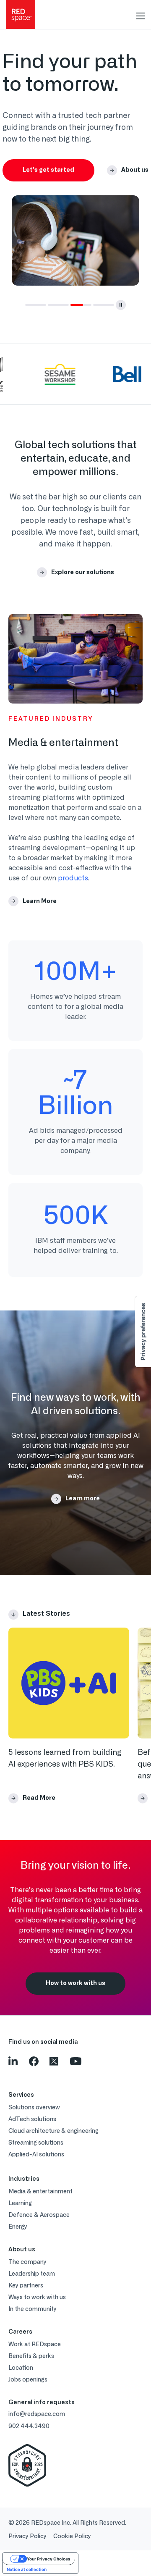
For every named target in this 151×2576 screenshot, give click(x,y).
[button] (36, 305)
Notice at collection (27, 2569)
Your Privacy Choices (49, 2559)
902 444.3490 (29, 2426)
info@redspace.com (37, 2414)
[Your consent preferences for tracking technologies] (143, 1332)
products (73, 878)
